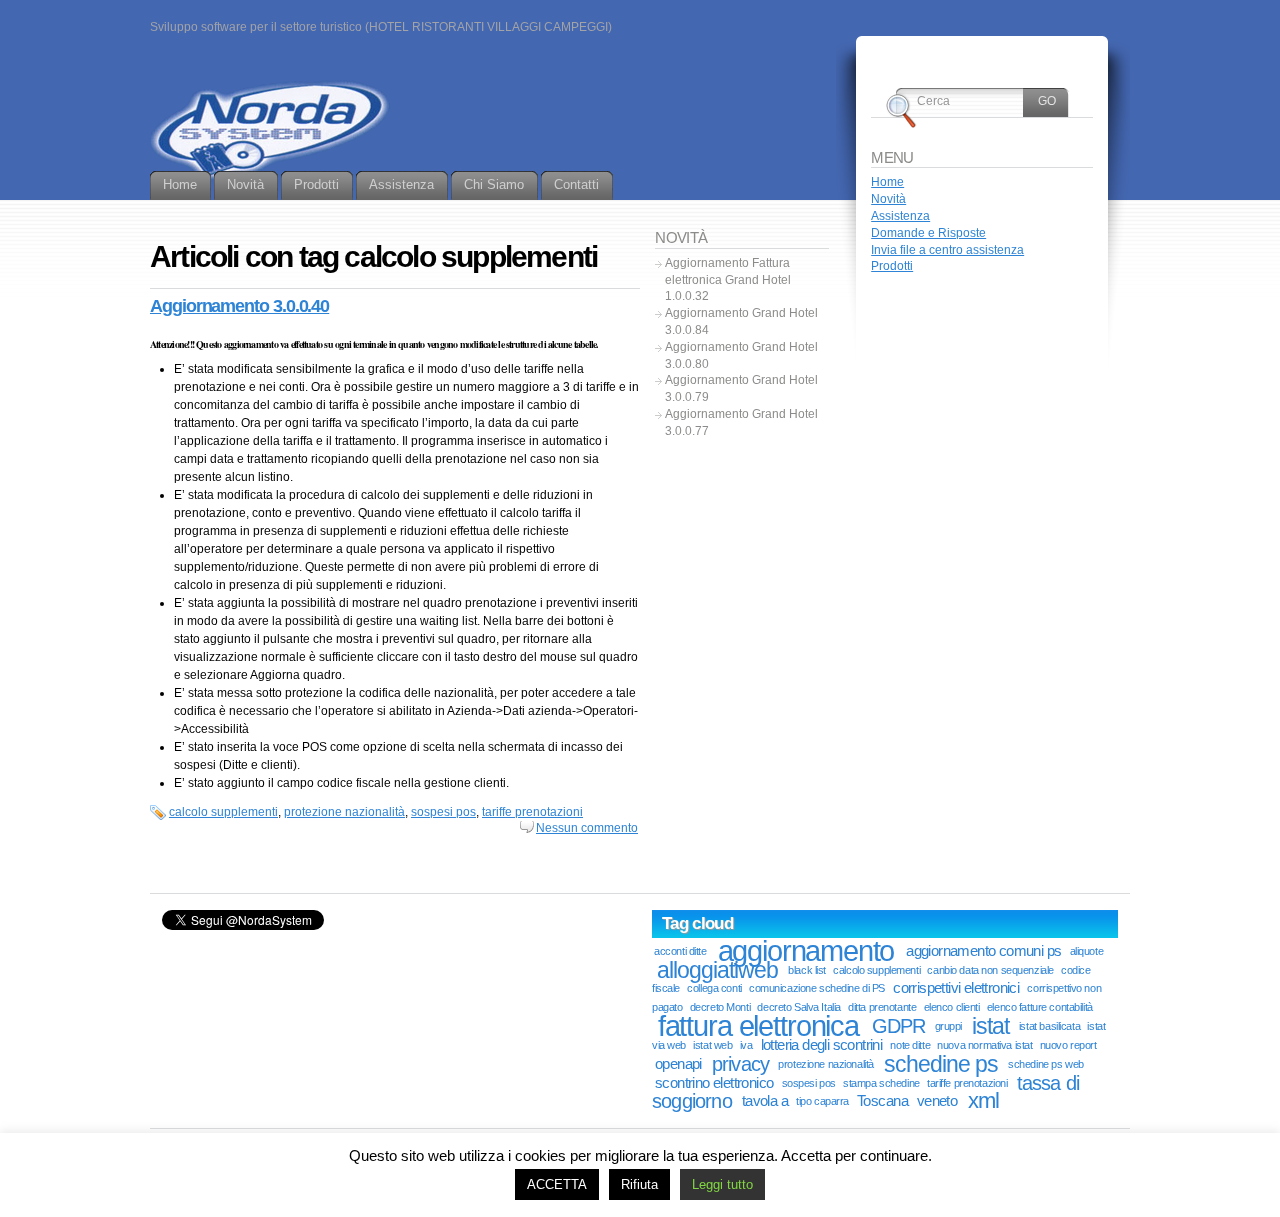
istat (990, 1026)
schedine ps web (1046, 1064)
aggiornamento (806, 950)
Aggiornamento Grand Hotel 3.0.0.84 (741, 321)
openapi (678, 1064)
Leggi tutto (722, 1184)
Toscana (882, 1101)
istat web (712, 1045)
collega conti (714, 988)
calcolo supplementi (223, 812)
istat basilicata (1049, 1026)
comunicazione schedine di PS (817, 988)
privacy (740, 1064)
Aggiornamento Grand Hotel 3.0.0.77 (741, 422)
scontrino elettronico (714, 1083)
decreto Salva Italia (798, 1007)
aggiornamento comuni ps (983, 951)
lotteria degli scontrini (822, 1045)
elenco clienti (952, 1007)
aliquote (1087, 951)
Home (887, 182)
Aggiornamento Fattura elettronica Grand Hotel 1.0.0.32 (728, 280)
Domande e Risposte (928, 233)
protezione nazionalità (344, 812)
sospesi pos (443, 812)
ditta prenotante (882, 1007)
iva (746, 1045)
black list (807, 970)
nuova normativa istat (984, 1045)
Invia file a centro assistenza (947, 250)
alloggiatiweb (718, 970)
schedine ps (941, 1064)
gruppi (948, 1026)
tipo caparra (822, 1101)
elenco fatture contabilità (1040, 1007)
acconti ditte (680, 951)
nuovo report (1068, 1045)
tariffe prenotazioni (532, 812)
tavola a (765, 1101)
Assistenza (900, 216)
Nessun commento (587, 828)
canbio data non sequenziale (990, 970)
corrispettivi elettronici (956, 988)
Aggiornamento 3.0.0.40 (239, 306)
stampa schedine (881, 1083)
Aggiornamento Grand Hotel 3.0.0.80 (741, 355)
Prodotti (892, 266)
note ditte (910, 1045)
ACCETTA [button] (557, 1184)
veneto (937, 1101)
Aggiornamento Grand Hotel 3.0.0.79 (741, 388)
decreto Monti (720, 1007)
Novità (888, 199)
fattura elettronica (758, 1026)
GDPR (899, 1026)
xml (983, 1100)
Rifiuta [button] (639, 1184)
